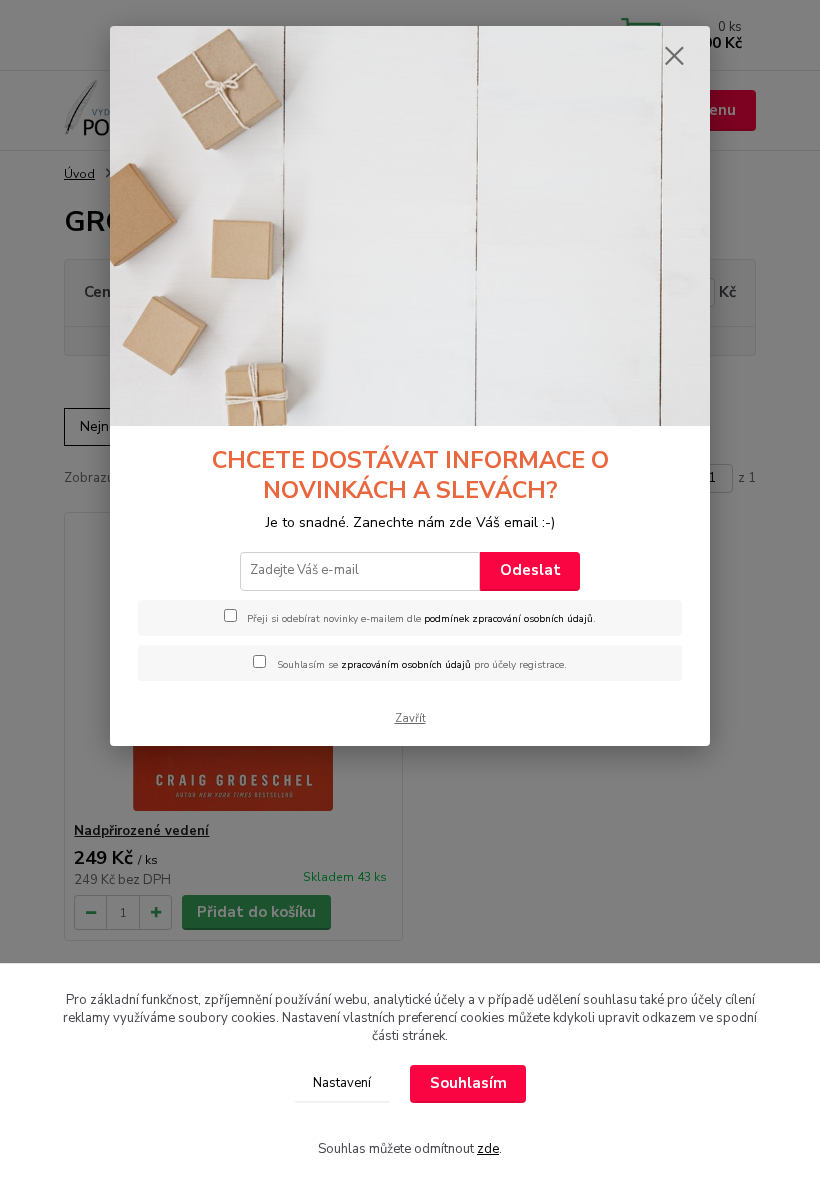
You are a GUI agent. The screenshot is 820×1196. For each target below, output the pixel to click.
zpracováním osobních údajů (406, 665)
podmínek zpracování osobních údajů (508, 619)
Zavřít (410, 718)
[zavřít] (674, 57)
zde (488, 1149)
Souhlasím (468, 1083)
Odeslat (530, 570)
